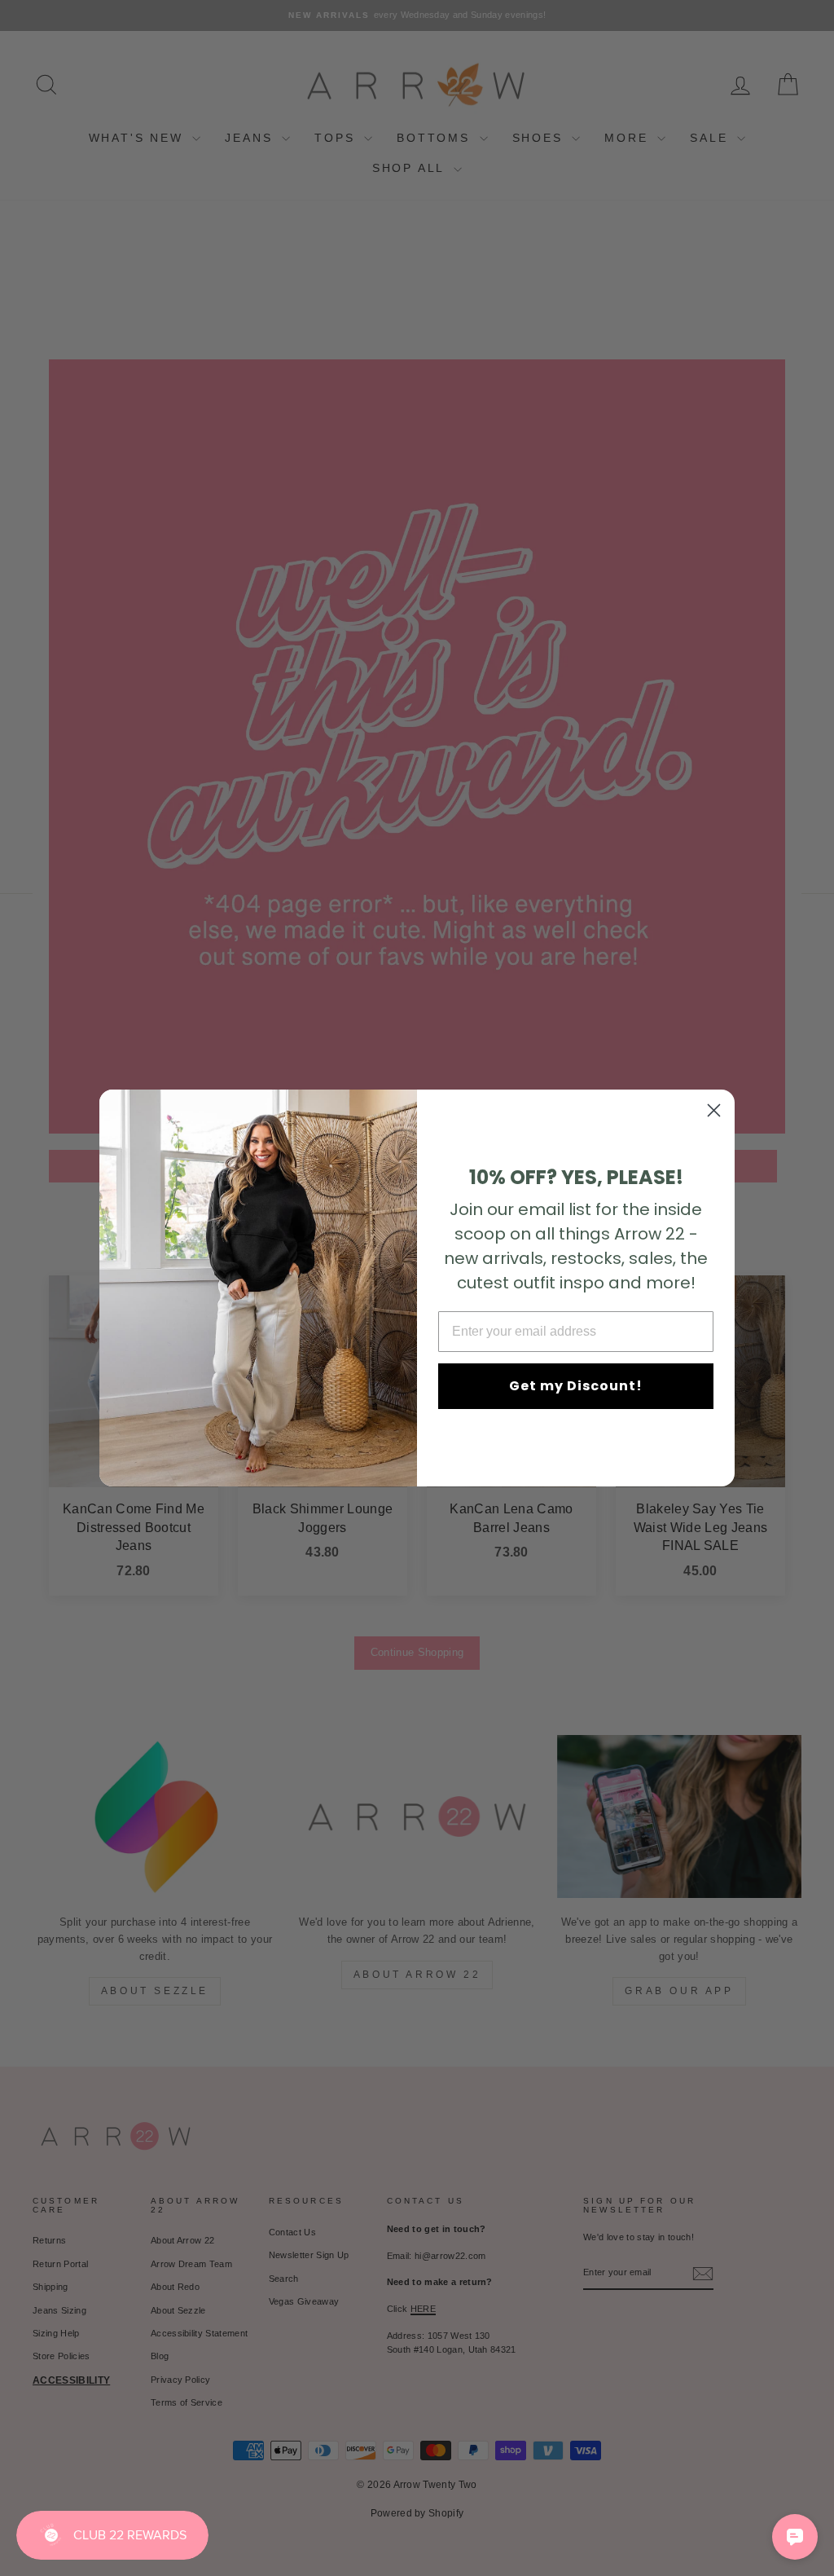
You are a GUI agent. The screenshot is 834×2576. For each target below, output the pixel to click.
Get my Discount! (576, 1386)
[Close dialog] (714, 1110)
